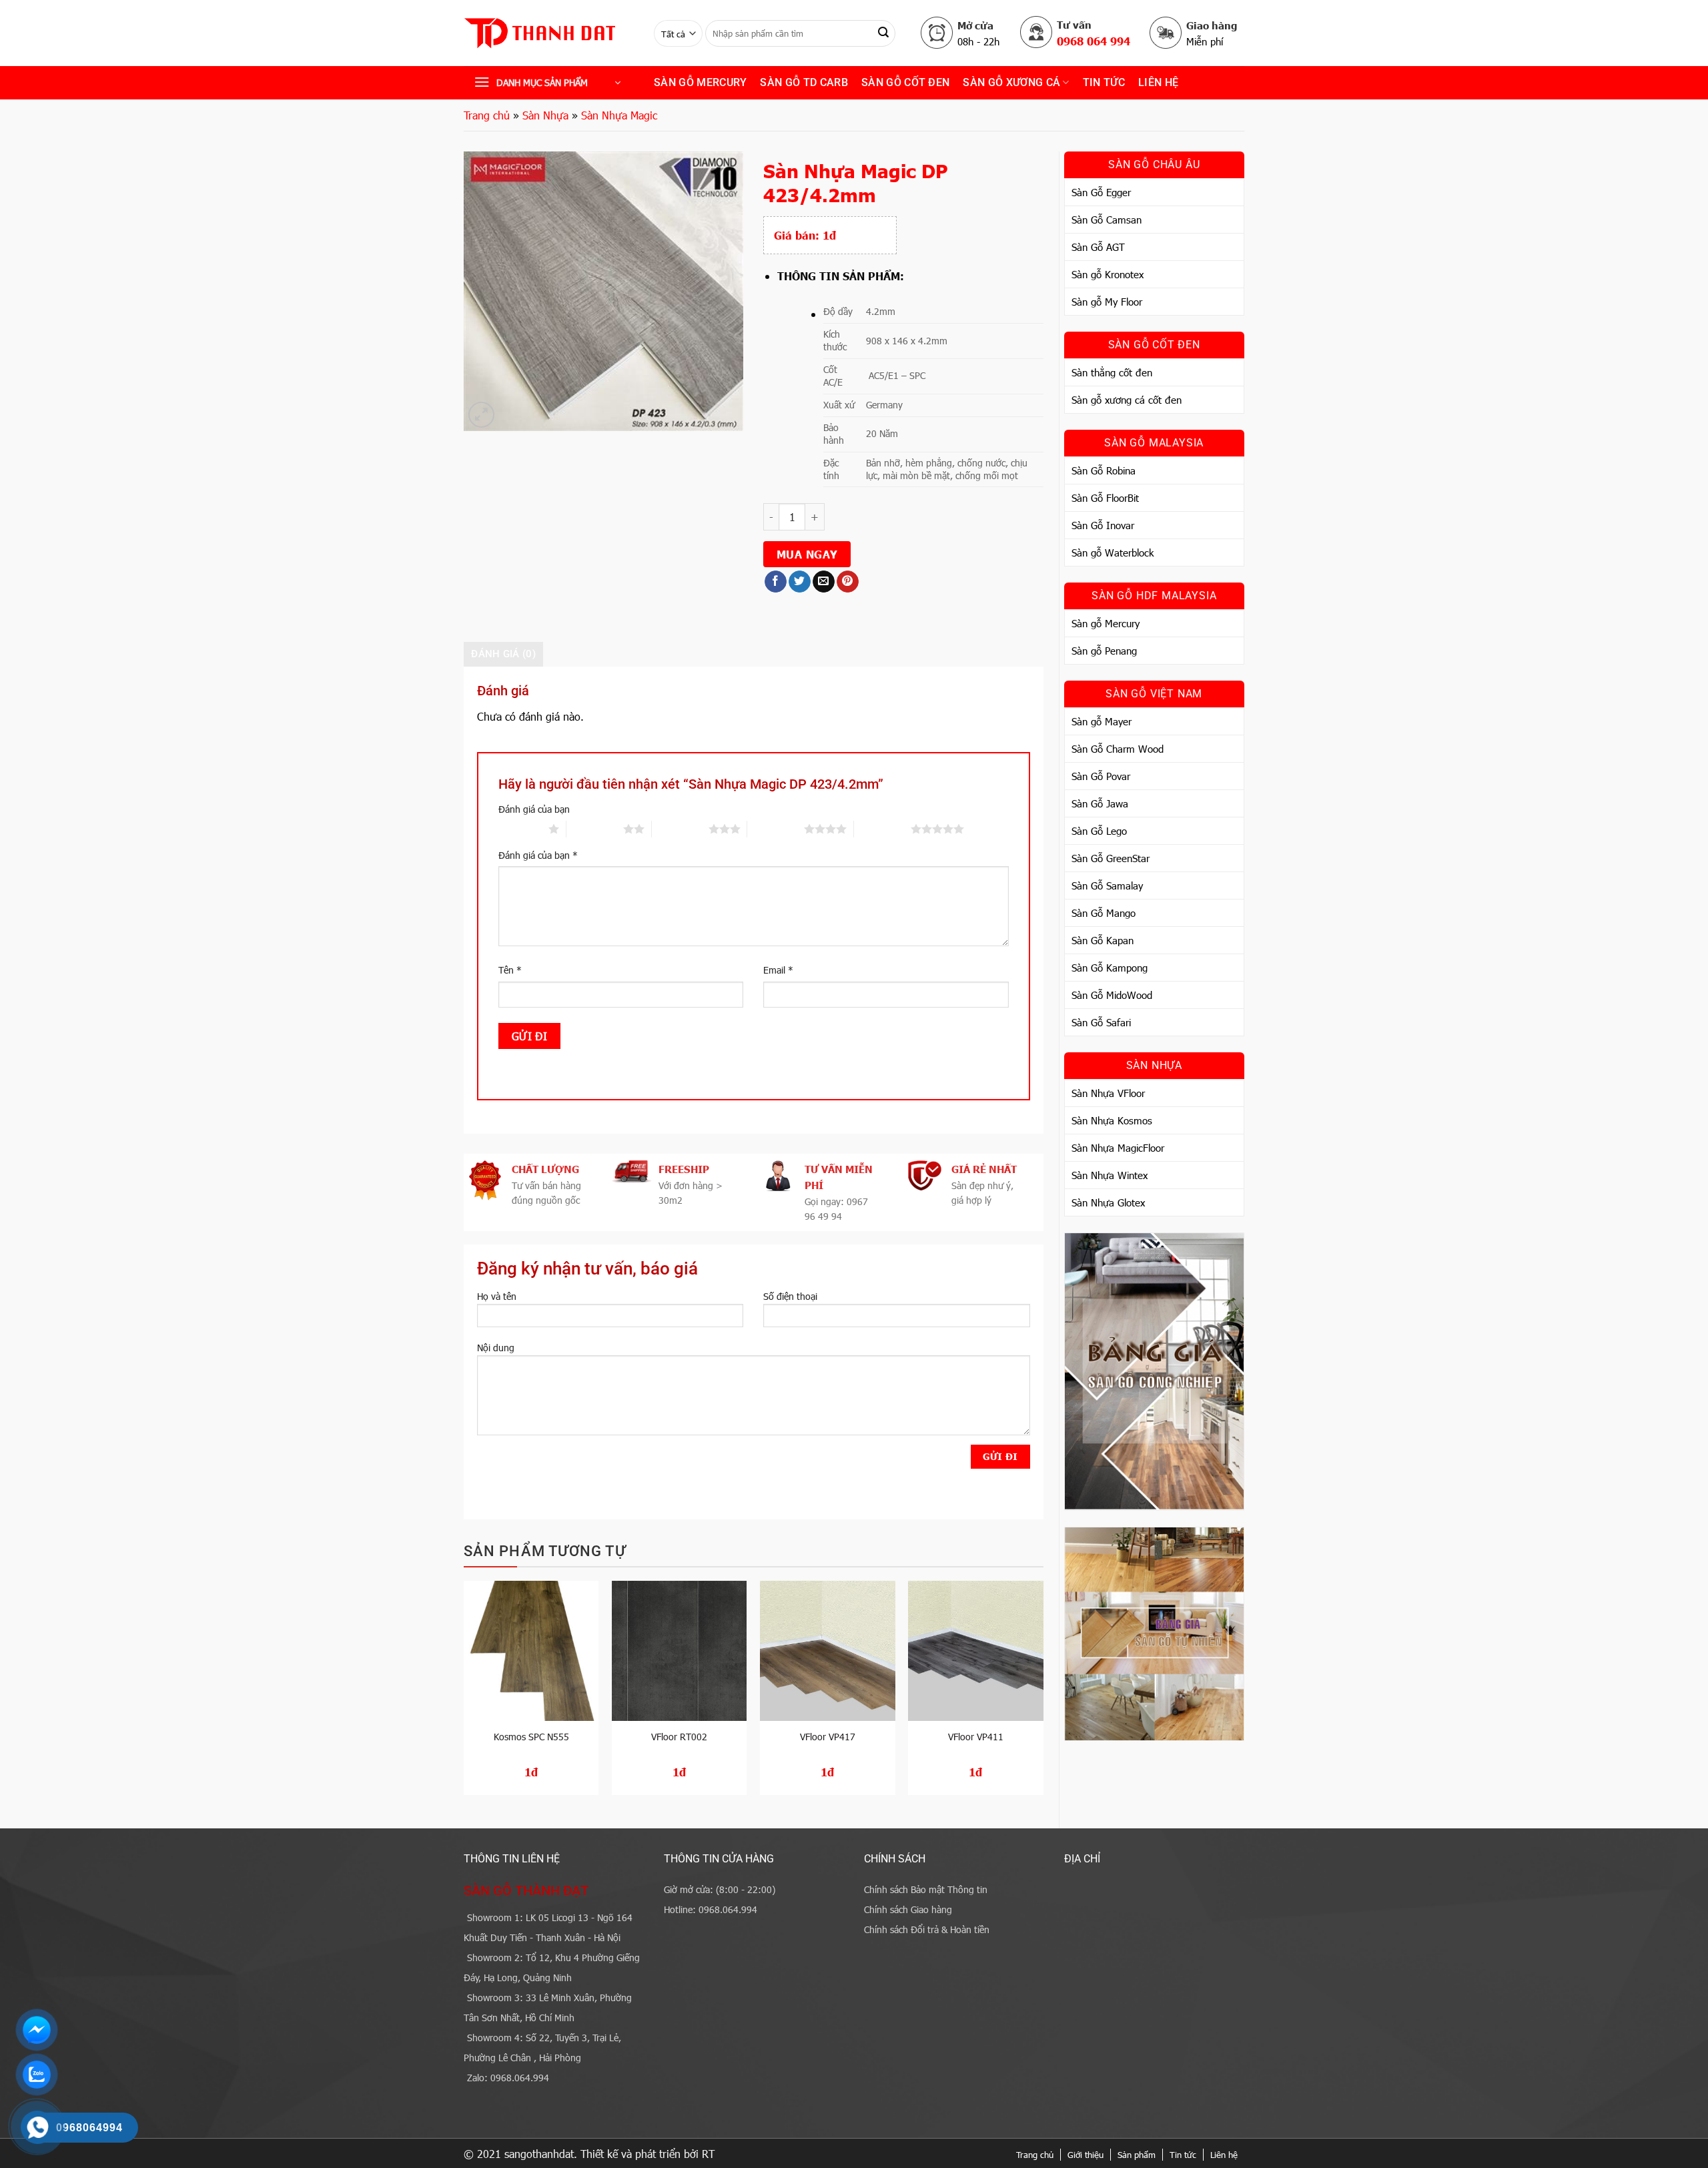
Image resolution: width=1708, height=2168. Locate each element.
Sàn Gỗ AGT (1098, 247)
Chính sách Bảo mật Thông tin (926, 1889)
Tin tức (1183, 2155)
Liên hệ (1158, 82)
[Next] (1043, 1693)
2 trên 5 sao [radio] (595, 829)
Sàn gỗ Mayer (1102, 721)
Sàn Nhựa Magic (619, 115)
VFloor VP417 (828, 1737)
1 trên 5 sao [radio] (520, 829)
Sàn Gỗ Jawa (1100, 803)
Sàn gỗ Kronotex (1108, 274)
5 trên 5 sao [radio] (882, 829)
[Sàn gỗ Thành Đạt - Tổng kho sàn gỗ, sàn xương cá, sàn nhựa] (549, 33)
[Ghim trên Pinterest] (848, 582)
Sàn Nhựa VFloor (1108, 1093)
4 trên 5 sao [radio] (776, 829)
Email (778, 970)
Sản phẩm (1137, 2155)
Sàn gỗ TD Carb (804, 82)
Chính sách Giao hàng (908, 1909)
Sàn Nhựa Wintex (1110, 1175)
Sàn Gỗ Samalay (1107, 885)
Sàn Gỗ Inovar (1103, 525)
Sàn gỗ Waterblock (1113, 553)
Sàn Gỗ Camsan (1107, 220)
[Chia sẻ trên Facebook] (776, 582)
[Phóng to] (481, 415)
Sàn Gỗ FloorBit (1105, 498)
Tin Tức (1104, 82)
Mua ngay (807, 554)
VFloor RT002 (679, 1737)
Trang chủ (487, 115)
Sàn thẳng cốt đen (1112, 372)
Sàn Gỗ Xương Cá (1011, 82)
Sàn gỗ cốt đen (905, 82)
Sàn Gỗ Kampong (1110, 968)
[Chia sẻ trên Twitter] (800, 582)
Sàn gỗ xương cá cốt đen (1127, 400)
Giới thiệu (1086, 2155)
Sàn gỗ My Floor (1107, 302)
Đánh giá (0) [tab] (503, 654)
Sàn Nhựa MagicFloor (1118, 1148)
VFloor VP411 (976, 1737)
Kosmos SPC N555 (531, 1737)
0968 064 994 (1094, 41)
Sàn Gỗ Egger (1101, 192)
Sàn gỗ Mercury (700, 82)
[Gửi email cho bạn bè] (824, 582)
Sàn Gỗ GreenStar (1111, 858)
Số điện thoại (790, 1296)
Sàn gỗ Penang (1104, 651)
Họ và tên (497, 1296)
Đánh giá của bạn (534, 809)
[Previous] (464, 1693)
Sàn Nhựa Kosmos (1112, 1120)
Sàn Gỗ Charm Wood (1118, 749)
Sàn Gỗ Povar (1101, 776)
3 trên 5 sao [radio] (680, 829)
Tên (510, 970)
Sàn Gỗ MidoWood (1112, 995)
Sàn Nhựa (545, 115)
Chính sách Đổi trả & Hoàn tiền (927, 1929)
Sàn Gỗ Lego (1099, 831)
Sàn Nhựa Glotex (1108, 1202)
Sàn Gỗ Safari (1101, 1022)
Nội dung (496, 1348)
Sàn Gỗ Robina (1104, 470)
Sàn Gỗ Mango (1104, 913)
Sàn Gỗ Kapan (1103, 940)
